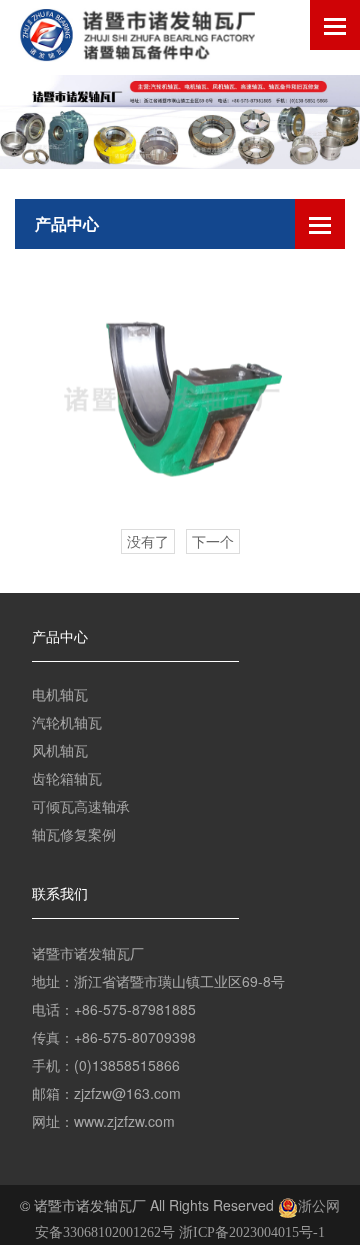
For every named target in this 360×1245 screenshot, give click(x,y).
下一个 (213, 542)
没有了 (148, 542)
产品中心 (60, 637)
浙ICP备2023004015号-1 (252, 1232)
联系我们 (60, 894)
